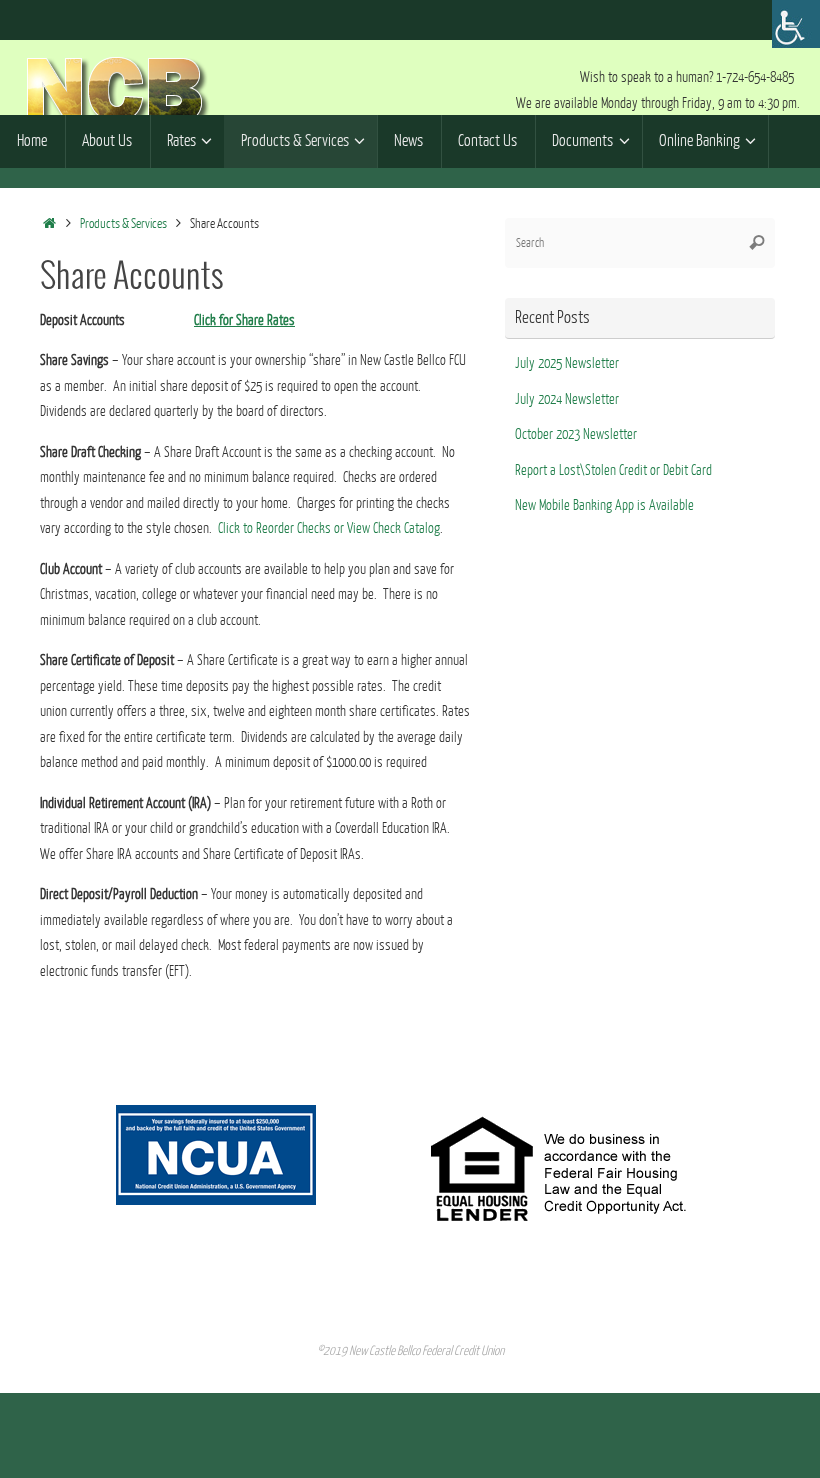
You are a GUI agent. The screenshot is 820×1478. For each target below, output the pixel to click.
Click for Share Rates (244, 320)
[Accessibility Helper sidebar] (796, 24)
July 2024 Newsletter (567, 399)
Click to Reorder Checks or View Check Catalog (329, 528)
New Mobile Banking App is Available (604, 505)
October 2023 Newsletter (576, 434)
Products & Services (123, 224)
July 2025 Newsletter (567, 363)
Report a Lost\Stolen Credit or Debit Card (613, 470)
